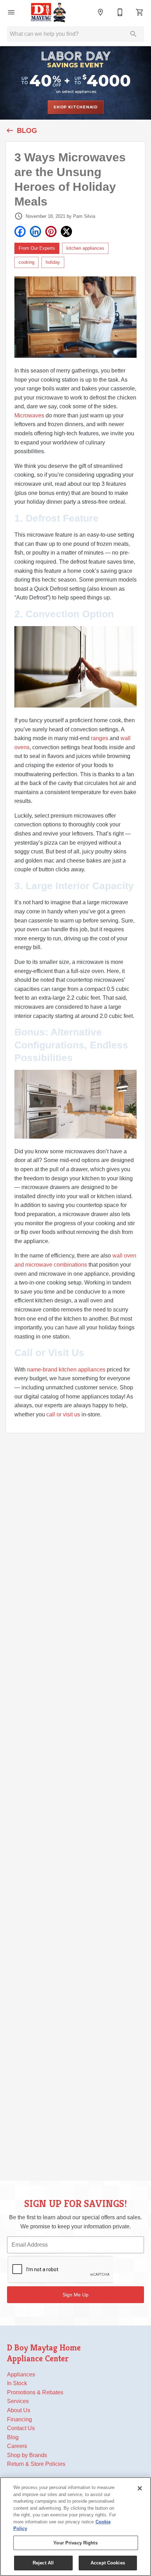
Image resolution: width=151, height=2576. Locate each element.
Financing (19, 2419)
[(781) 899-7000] (120, 12)
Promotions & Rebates (35, 2392)
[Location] (100, 12)
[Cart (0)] (140, 12)
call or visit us (63, 1414)
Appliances (21, 2374)
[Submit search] (133, 34)
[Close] (140, 2488)
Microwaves (29, 415)
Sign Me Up (75, 2295)
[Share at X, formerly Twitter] (66, 232)
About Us (19, 2410)
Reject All (43, 2563)
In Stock (17, 2383)
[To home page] (48, 12)
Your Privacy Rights (75, 2543)
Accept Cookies (108, 2563)
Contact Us (21, 2428)
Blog (13, 2437)
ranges (100, 738)
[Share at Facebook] (20, 232)
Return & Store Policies (36, 2464)
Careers (17, 2446)
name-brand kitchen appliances (66, 1370)
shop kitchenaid (75, 107)
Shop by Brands (27, 2455)
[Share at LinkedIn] (35, 232)
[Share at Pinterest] (51, 232)
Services (18, 2401)
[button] (11, 12)
